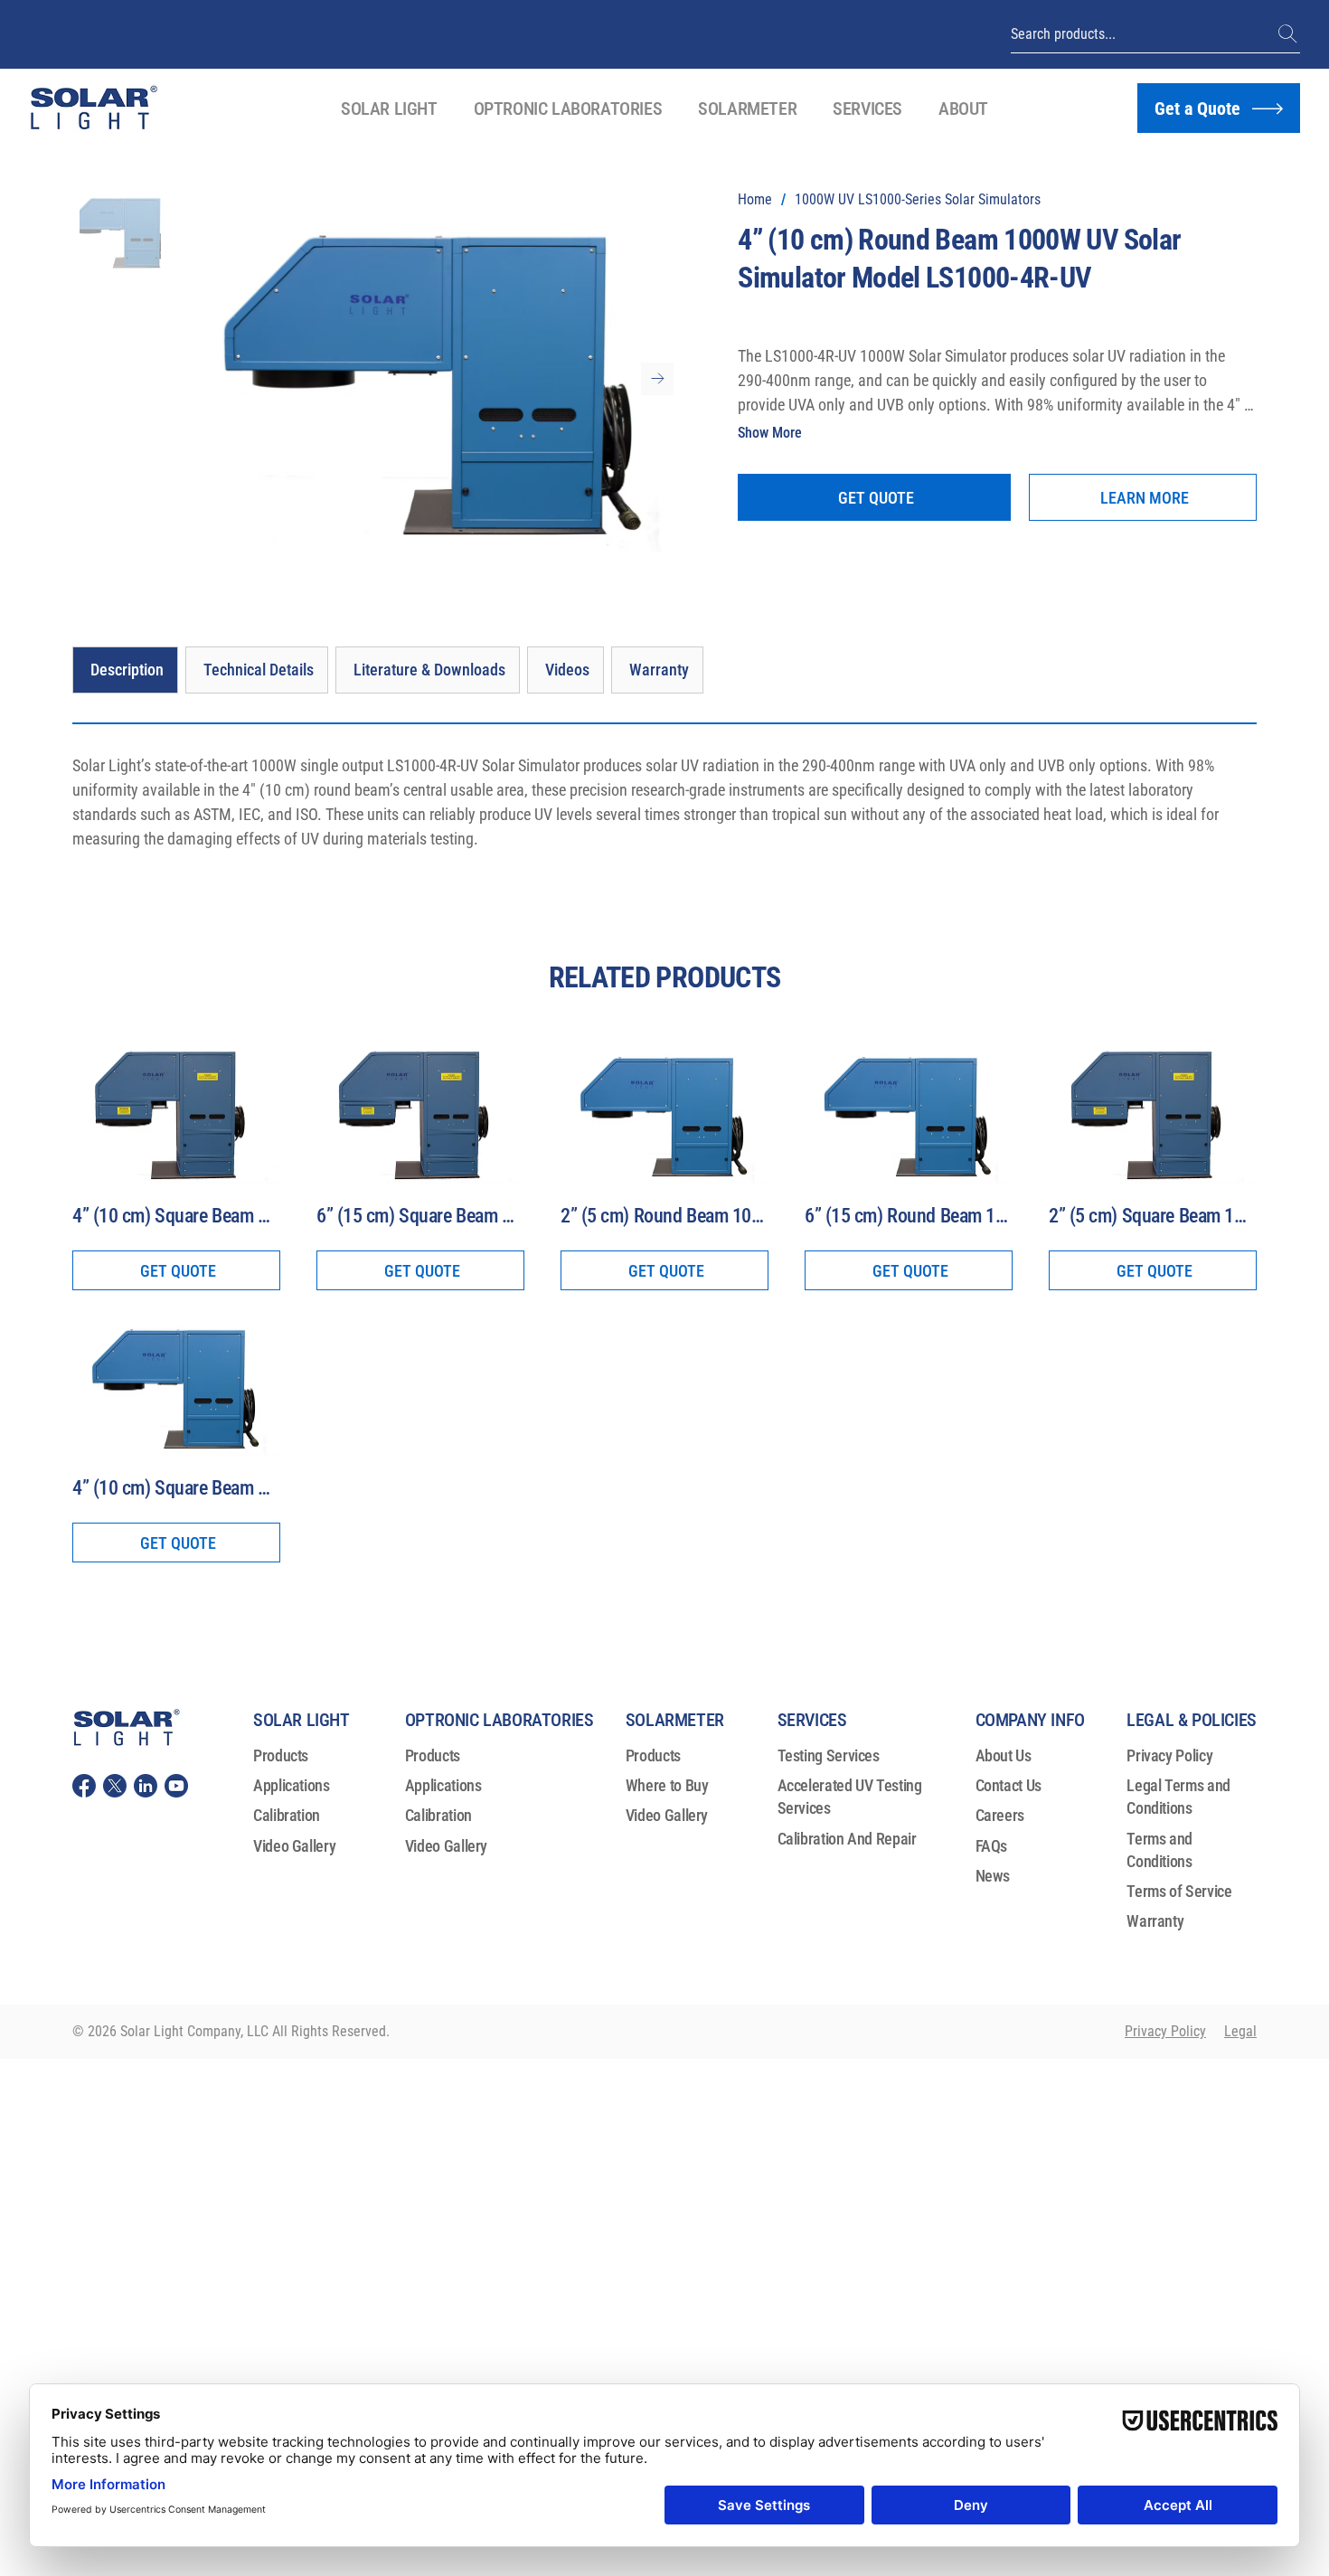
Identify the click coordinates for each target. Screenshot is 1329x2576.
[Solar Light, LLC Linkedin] (146, 1786)
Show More (770, 433)
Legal (1240, 2031)
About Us (1004, 1755)
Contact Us (1009, 1785)
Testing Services (829, 1755)
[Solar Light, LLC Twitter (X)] (115, 1786)
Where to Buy (667, 1785)
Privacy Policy (1169, 1755)
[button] (389, 109)
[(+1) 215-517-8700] (1289, 34)
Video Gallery (294, 1846)
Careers (1000, 1815)
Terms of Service (1179, 1891)
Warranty (1155, 1921)
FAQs (992, 1846)
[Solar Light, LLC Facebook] (84, 1786)
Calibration (287, 1815)
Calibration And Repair (847, 1839)
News (993, 1876)
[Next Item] (657, 379)
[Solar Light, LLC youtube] (176, 1786)
